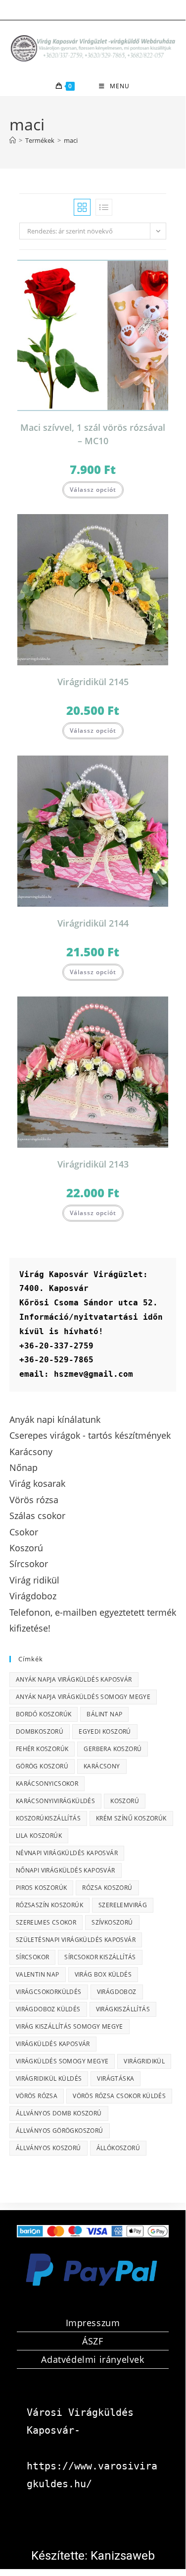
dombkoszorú (40, 1731)
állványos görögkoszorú (60, 2131)
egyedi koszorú (105, 1731)
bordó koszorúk (44, 1714)
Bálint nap (104, 1714)
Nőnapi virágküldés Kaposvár (66, 1870)
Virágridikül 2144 (93, 923)
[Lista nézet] (104, 207)
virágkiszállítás (123, 2009)
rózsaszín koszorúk (49, 1905)
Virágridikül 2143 (93, 1164)
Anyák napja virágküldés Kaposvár (74, 1679)
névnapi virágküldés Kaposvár (67, 1853)
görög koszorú (42, 1766)
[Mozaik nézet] (82, 207)
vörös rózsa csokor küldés (119, 2096)
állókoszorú (118, 2148)
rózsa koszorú (107, 1888)
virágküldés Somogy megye (62, 2061)
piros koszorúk (42, 1888)
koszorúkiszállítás (48, 1818)
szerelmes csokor (46, 1922)
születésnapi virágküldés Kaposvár (76, 1940)
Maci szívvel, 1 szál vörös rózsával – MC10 (93, 434)
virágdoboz (117, 1992)
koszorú (125, 1801)
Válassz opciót (93, 490)
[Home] (13, 140)
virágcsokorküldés (49, 1992)
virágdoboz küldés (48, 2009)
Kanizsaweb (123, 2556)
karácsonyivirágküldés (55, 1801)
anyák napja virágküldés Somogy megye (83, 1697)
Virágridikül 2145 (93, 682)
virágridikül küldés (49, 2078)
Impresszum (93, 2323)
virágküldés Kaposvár (53, 2044)
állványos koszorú (48, 2148)
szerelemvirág (123, 1905)
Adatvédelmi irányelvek (93, 2359)
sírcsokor (33, 1957)
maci (71, 140)
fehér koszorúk (42, 1749)
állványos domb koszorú (59, 2113)
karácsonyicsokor (47, 1784)
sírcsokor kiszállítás (100, 1957)
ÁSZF (93, 2341)
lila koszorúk (39, 1836)
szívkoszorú (112, 1922)
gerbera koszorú (113, 1749)
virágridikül (144, 2061)
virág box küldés (103, 1974)
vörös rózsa (37, 2096)
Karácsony (102, 1766)
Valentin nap (38, 1974)
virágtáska (116, 2078)
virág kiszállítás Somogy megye (70, 2026)
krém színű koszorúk (131, 1818)
